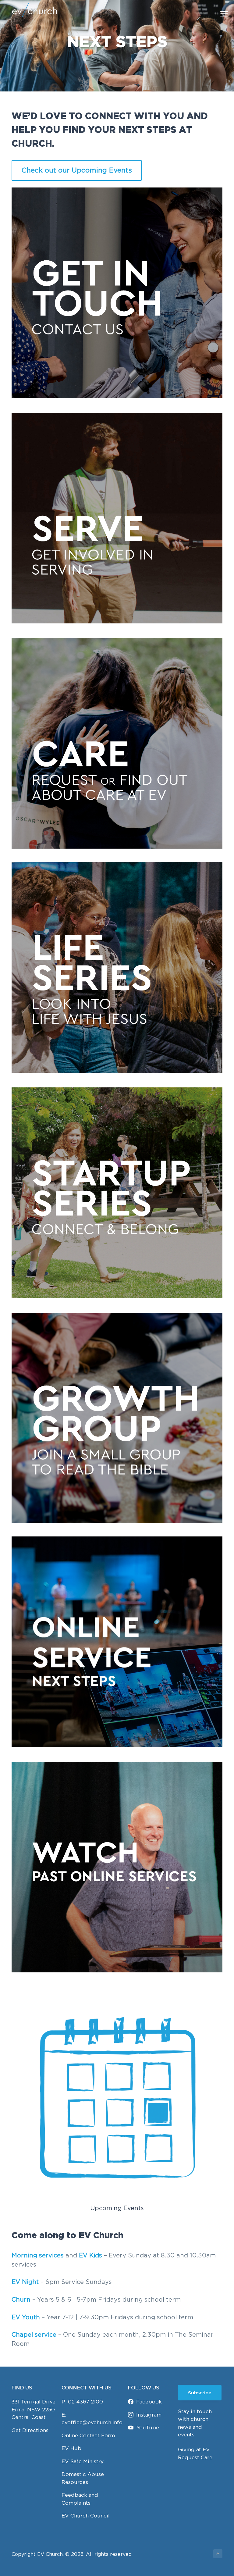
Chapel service (34, 2334)
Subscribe (200, 2393)
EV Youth (26, 2317)
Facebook (149, 2402)
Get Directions (30, 2430)
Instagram (149, 2415)
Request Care (195, 2457)
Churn (22, 2299)
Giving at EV (194, 2449)
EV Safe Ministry (83, 2461)
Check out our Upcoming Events (77, 170)
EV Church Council (86, 2516)
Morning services (38, 2255)
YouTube (148, 2428)
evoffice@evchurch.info (92, 2422)
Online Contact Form (88, 2435)
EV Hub (71, 2448)
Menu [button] (217, 14)
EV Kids (90, 2255)
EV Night (25, 2282)
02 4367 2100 (85, 2402)
